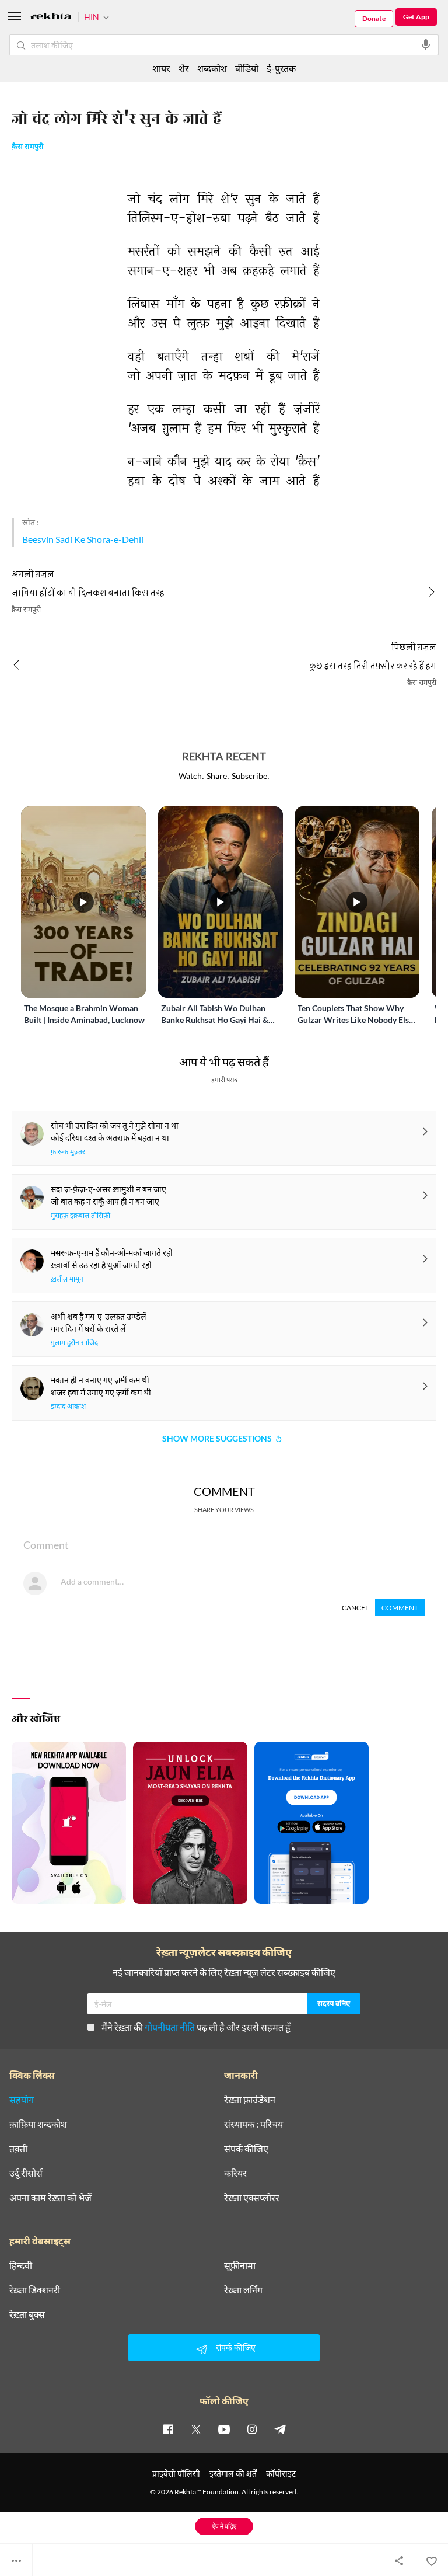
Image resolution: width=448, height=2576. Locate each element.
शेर (184, 68)
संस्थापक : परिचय (253, 2124)
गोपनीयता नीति (170, 2027)
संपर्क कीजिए (246, 2149)
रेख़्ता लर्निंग (243, 2290)
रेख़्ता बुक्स (27, 2314)
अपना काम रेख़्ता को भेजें (50, 2198)
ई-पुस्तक (281, 68)
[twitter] (196, 2429)
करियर (235, 2173)
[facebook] (168, 2429)
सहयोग (22, 2100)
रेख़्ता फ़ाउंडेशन (250, 2100)
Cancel (355, 1608)
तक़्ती (18, 2149)
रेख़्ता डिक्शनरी (35, 2290)
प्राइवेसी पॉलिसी (176, 2474)
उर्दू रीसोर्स (26, 2173)
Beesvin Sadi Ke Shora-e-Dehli (83, 539)
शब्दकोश (212, 68)
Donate (374, 18)
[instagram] (252, 2429)
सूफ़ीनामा (240, 2265)
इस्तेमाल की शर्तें (233, 2474)
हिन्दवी (21, 2265)
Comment (400, 1608)
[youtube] (224, 2429)
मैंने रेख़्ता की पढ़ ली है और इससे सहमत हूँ (196, 2027)
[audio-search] (426, 45)
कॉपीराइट (281, 2474)
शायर (161, 68)
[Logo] (51, 18)
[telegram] (280, 2429)
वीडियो (247, 68)
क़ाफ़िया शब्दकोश (38, 2124)
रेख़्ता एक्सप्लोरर (252, 2198)
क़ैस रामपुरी (28, 147)
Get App (416, 17)
